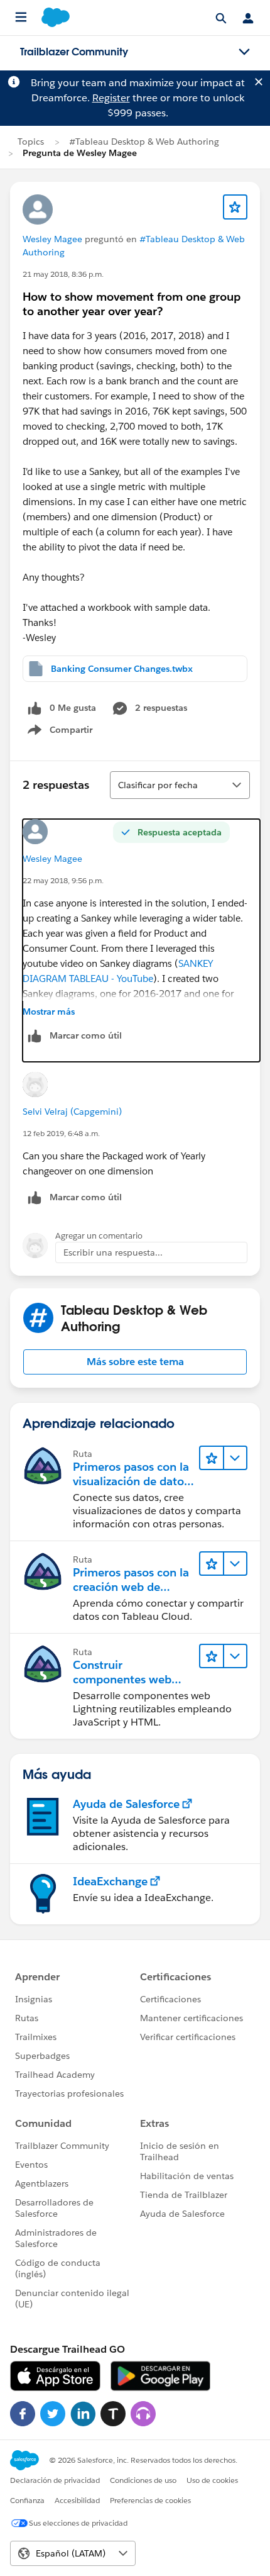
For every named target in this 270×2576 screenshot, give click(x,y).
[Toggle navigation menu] (244, 52)
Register (111, 98)
